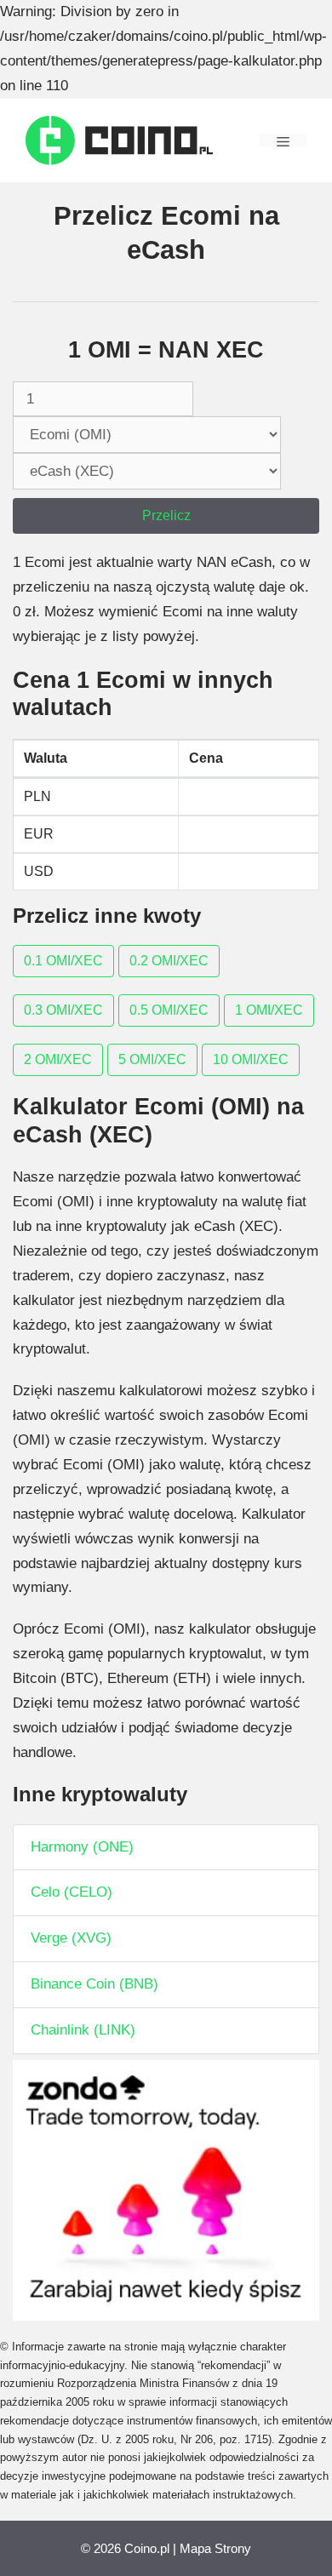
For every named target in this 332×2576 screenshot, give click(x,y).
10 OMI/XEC (251, 1059)
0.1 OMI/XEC (63, 961)
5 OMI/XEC (152, 1059)
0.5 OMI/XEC (169, 1010)
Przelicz (166, 515)
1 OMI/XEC (269, 1010)
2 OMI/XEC (58, 1059)
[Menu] (283, 140)
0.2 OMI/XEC (169, 961)
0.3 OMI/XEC (63, 1010)
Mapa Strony (215, 2548)
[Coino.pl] (119, 139)
